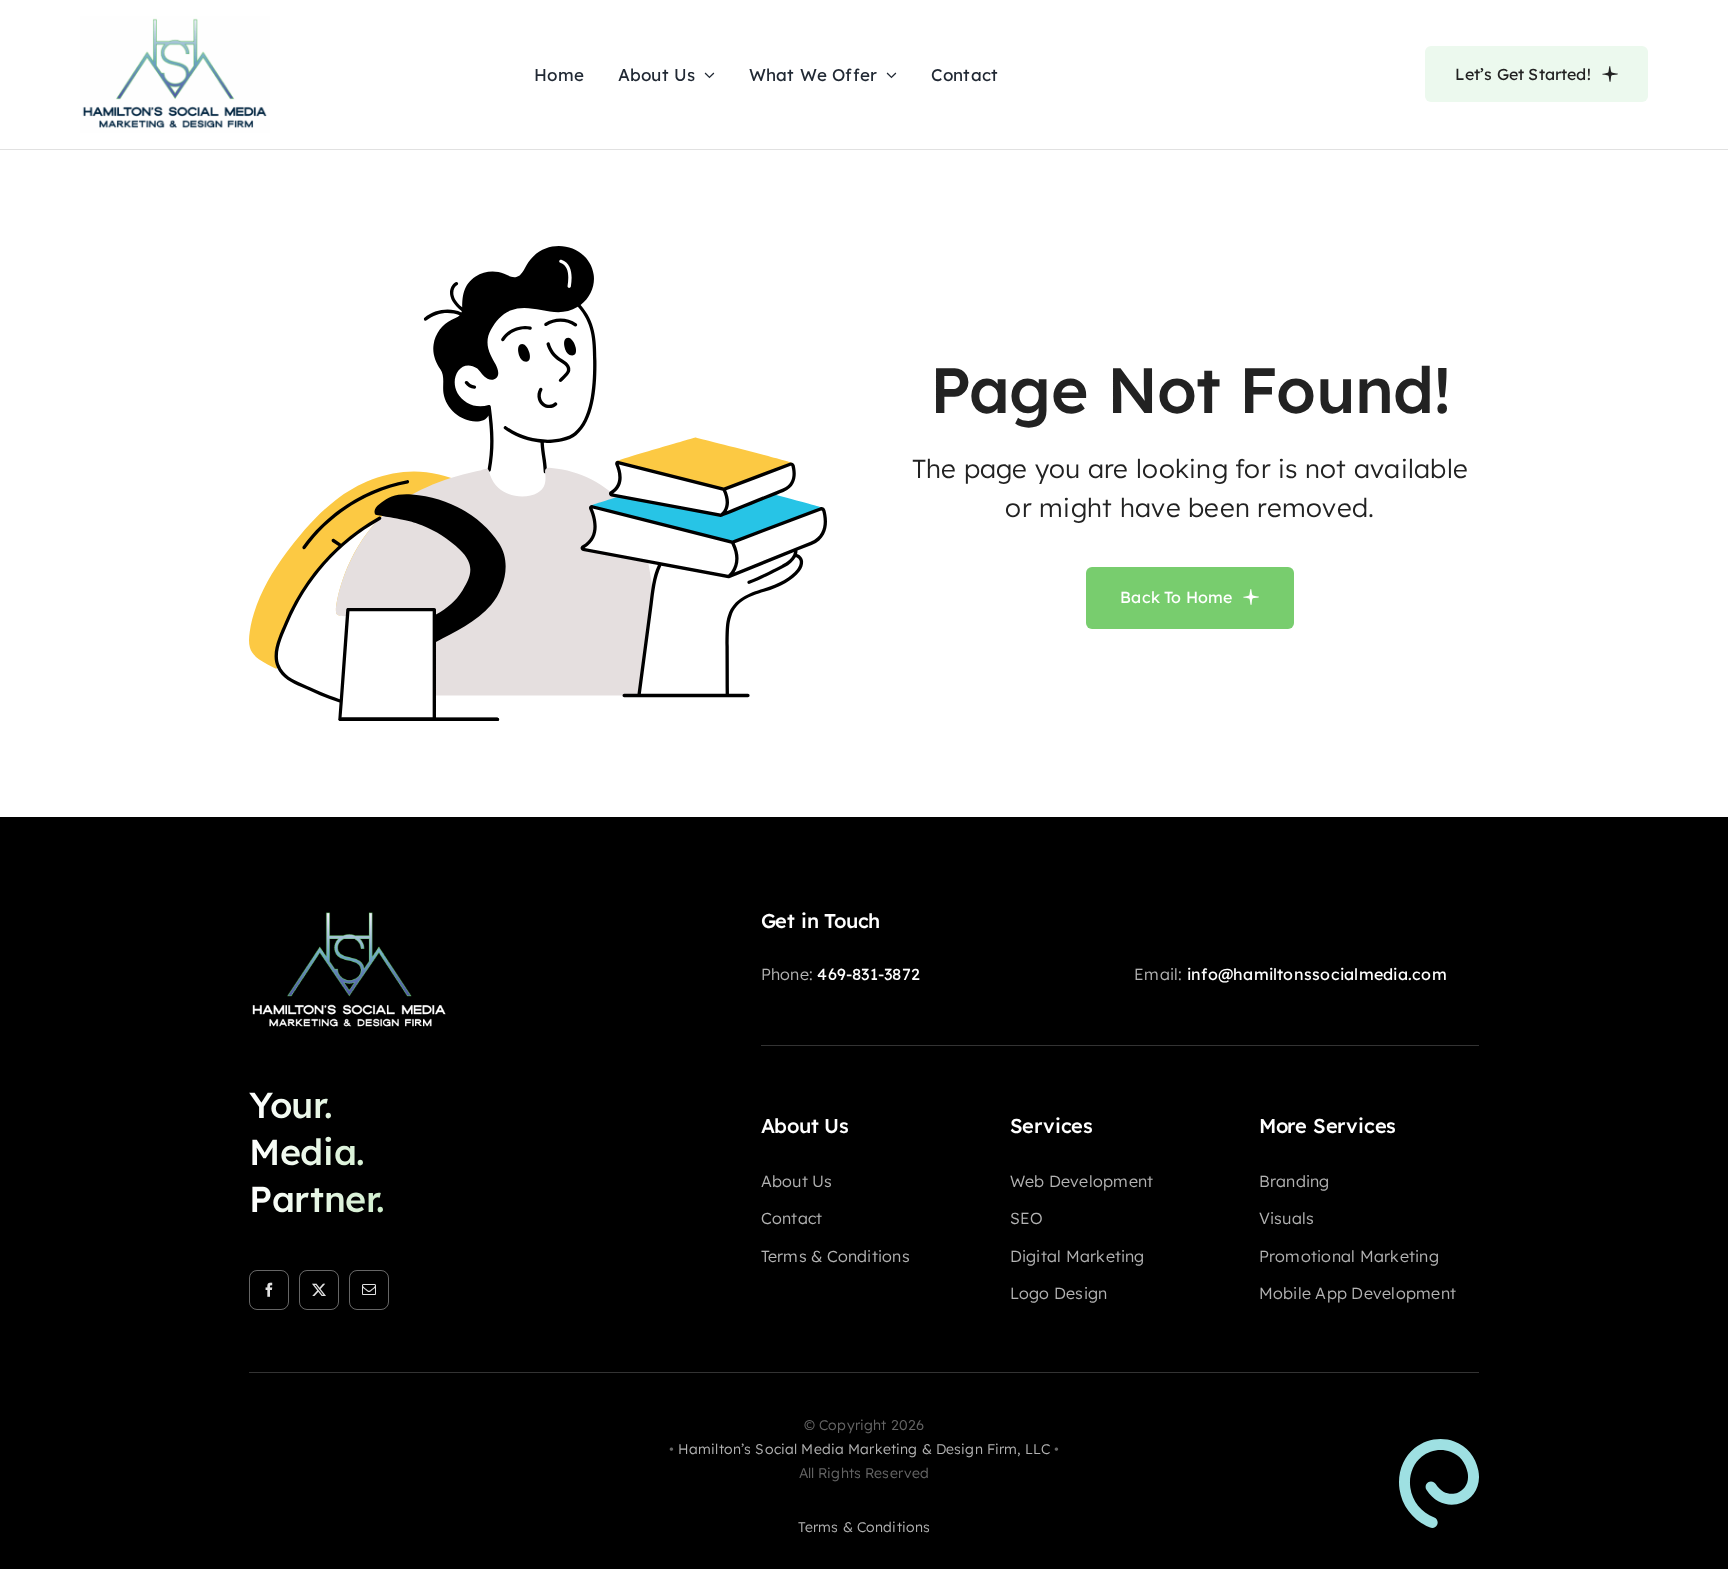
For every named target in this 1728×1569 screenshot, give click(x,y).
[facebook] (269, 1290)
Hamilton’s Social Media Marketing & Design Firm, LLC (864, 1449)
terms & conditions (864, 1527)
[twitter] (319, 1290)
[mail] (369, 1290)
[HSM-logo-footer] (349, 917)
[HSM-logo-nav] (175, 24)
